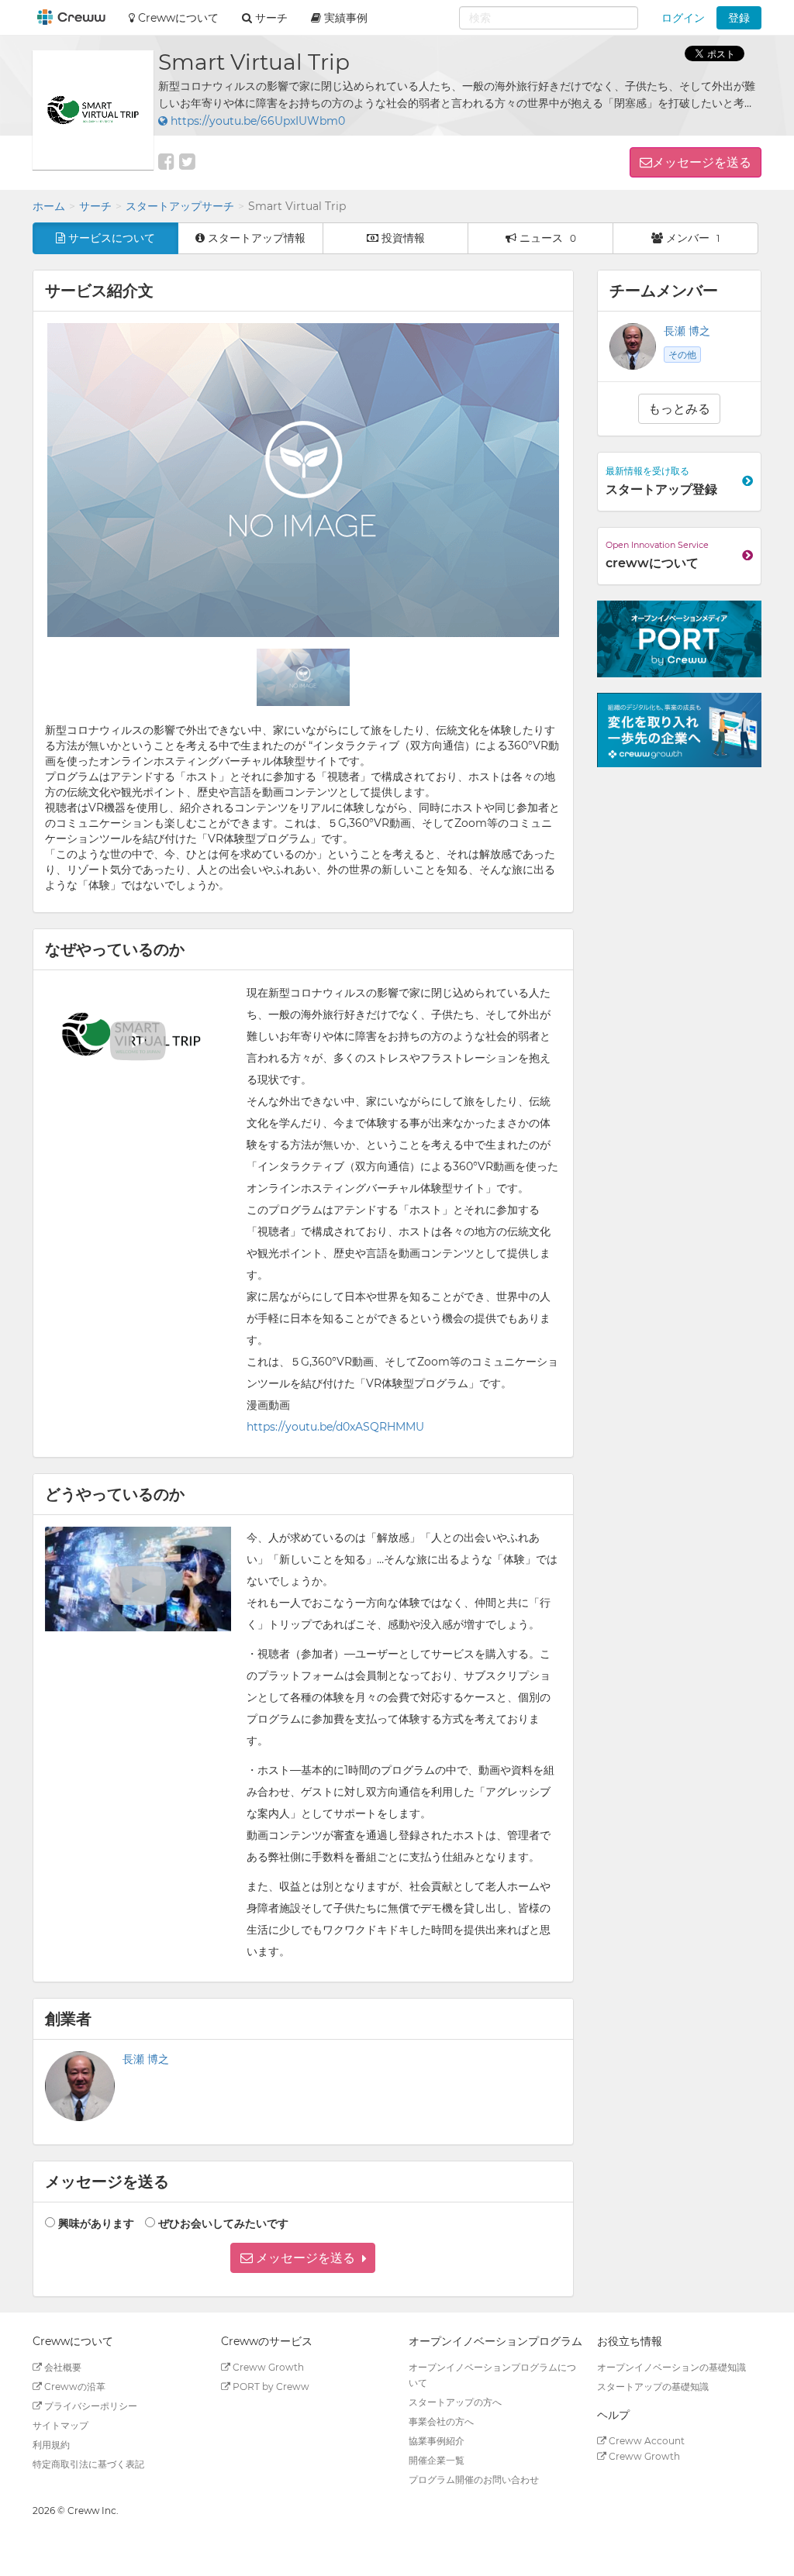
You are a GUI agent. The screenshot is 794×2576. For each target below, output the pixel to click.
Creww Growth (267, 2367)
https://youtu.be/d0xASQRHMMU (335, 1427)
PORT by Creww (270, 2387)
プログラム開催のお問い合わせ (474, 2480)
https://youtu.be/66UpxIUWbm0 (256, 121)
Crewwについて (177, 18)
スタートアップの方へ (455, 2402)
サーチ (95, 206)
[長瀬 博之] (80, 2086)
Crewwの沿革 (74, 2387)
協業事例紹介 (437, 2441)
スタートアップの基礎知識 (653, 2387)
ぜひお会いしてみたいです (223, 2223)
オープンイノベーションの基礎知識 (671, 2367)
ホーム (49, 206)
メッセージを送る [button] (702, 162)
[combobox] (549, 18)
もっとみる (679, 409)
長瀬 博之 (146, 2059)
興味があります (96, 2223)
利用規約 (51, 2445)
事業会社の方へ (441, 2421)
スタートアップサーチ (180, 206)
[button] (303, 2258)
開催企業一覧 (437, 2460)
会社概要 (62, 2367)
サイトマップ (60, 2425)
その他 (682, 355)
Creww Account (646, 2441)
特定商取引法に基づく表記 (88, 2464)
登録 (739, 18)
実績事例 (344, 18)
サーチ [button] (270, 18)
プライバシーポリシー (90, 2406)
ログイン (683, 18)
